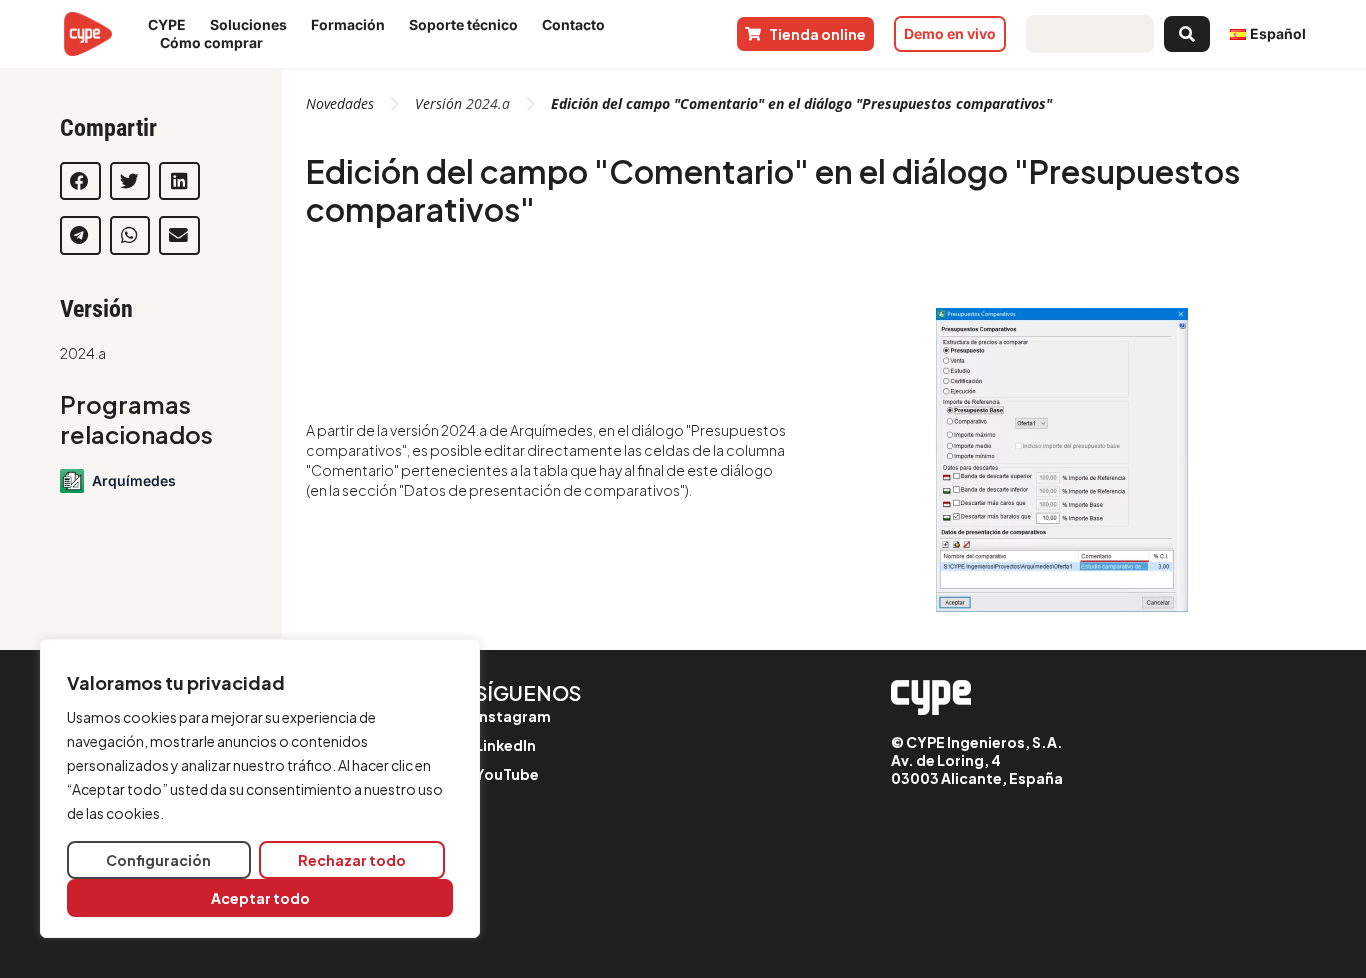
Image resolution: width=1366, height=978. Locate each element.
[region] (260, 788)
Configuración (158, 860)
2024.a (83, 353)
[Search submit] (1187, 34)
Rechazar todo (352, 860)
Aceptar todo (260, 898)
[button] (80, 181)
